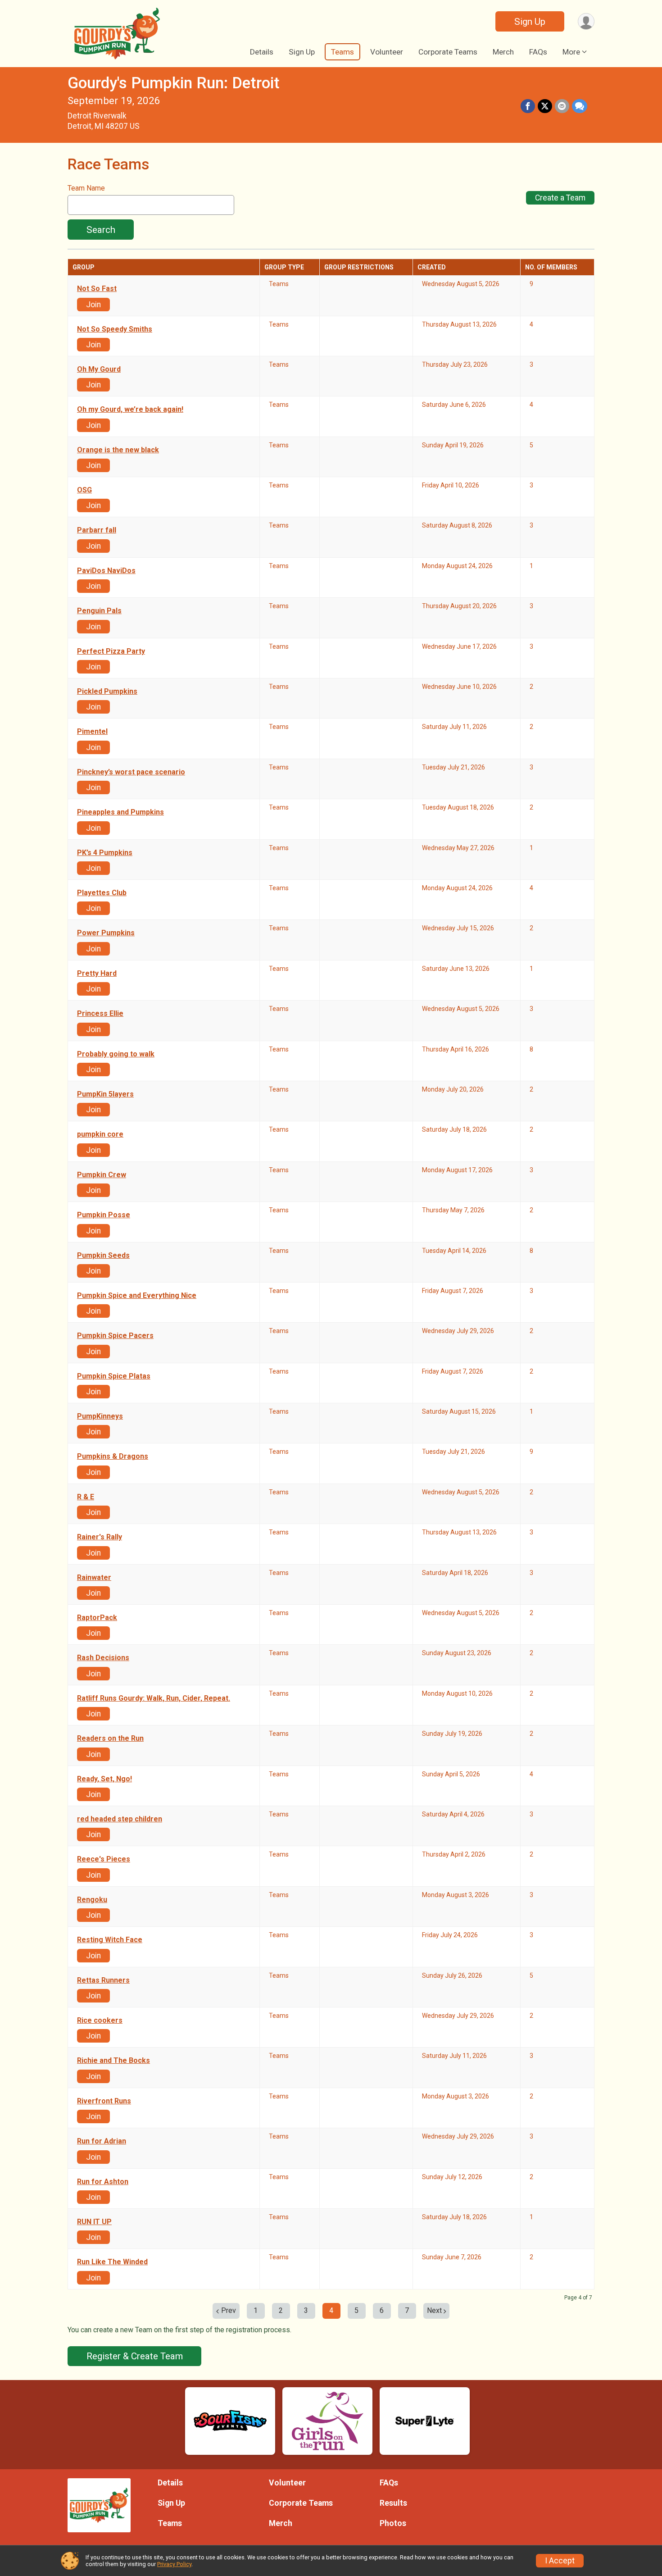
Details (262, 52)
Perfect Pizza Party (111, 651)
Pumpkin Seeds (103, 1256)
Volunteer (387, 52)
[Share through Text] (580, 106)
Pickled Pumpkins (107, 692)
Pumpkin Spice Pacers (115, 1336)
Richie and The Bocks (113, 2061)
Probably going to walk (116, 1054)
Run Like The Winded (112, 2262)
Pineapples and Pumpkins (120, 812)
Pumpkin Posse (104, 1215)
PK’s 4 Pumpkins (105, 853)
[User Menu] (586, 21)
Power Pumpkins (106, 933)
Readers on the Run (110, 1739)
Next (434, 2310)
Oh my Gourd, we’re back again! (130, 410)
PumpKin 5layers (105, 1094)
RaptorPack (97, 1618)
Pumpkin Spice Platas (114, 1376)
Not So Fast (97, 289)
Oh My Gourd (99, 369)
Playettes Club (102, 893)
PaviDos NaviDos (106, 571)
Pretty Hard (97, 974)
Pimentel (92, 732)
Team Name (86, 188)
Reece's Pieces (104, 1859)
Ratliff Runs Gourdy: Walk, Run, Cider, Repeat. (154, 1698)
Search (101, 230)
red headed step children (120, 1819)
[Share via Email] (562, 106)
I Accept (560, 2561)
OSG (84, 490)
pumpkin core (100, 1134)
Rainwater (94, 1578)
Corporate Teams (448, 52)
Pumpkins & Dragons (113, 1456)
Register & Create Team (135, 2356)
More (571, 52)
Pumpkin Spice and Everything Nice (137, 1296)
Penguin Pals (99, 611)
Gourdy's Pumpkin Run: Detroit (174, 83)
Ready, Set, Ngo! (104, 1779)
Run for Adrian (102, 2141)
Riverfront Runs (104, 2101)
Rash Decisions (103, 1658)
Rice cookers (100, 2021)
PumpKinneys (100, 1416)
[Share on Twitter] (545, 106)
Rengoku (92, 1900)
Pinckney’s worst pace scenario (131, 772)
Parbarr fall (97, 530)
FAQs (538, 52)
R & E (86, 1497)
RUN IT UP (94, 2222)
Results (393, 2503)
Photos (393, 2523)
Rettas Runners (103, 1980)
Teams (342, 52)
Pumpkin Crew (102, 1175)
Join (93, 305)
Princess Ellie (100, 1014)
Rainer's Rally (100, 1537)
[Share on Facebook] (528, 106)
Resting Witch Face (110, 1940)
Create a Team (560, 198)
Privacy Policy (174, 2564)
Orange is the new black (118, 450)
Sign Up (530, 22)
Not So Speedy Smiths (115, 329)
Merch (503, 52)
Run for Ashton (103, 2182)
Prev (229, 2310)
